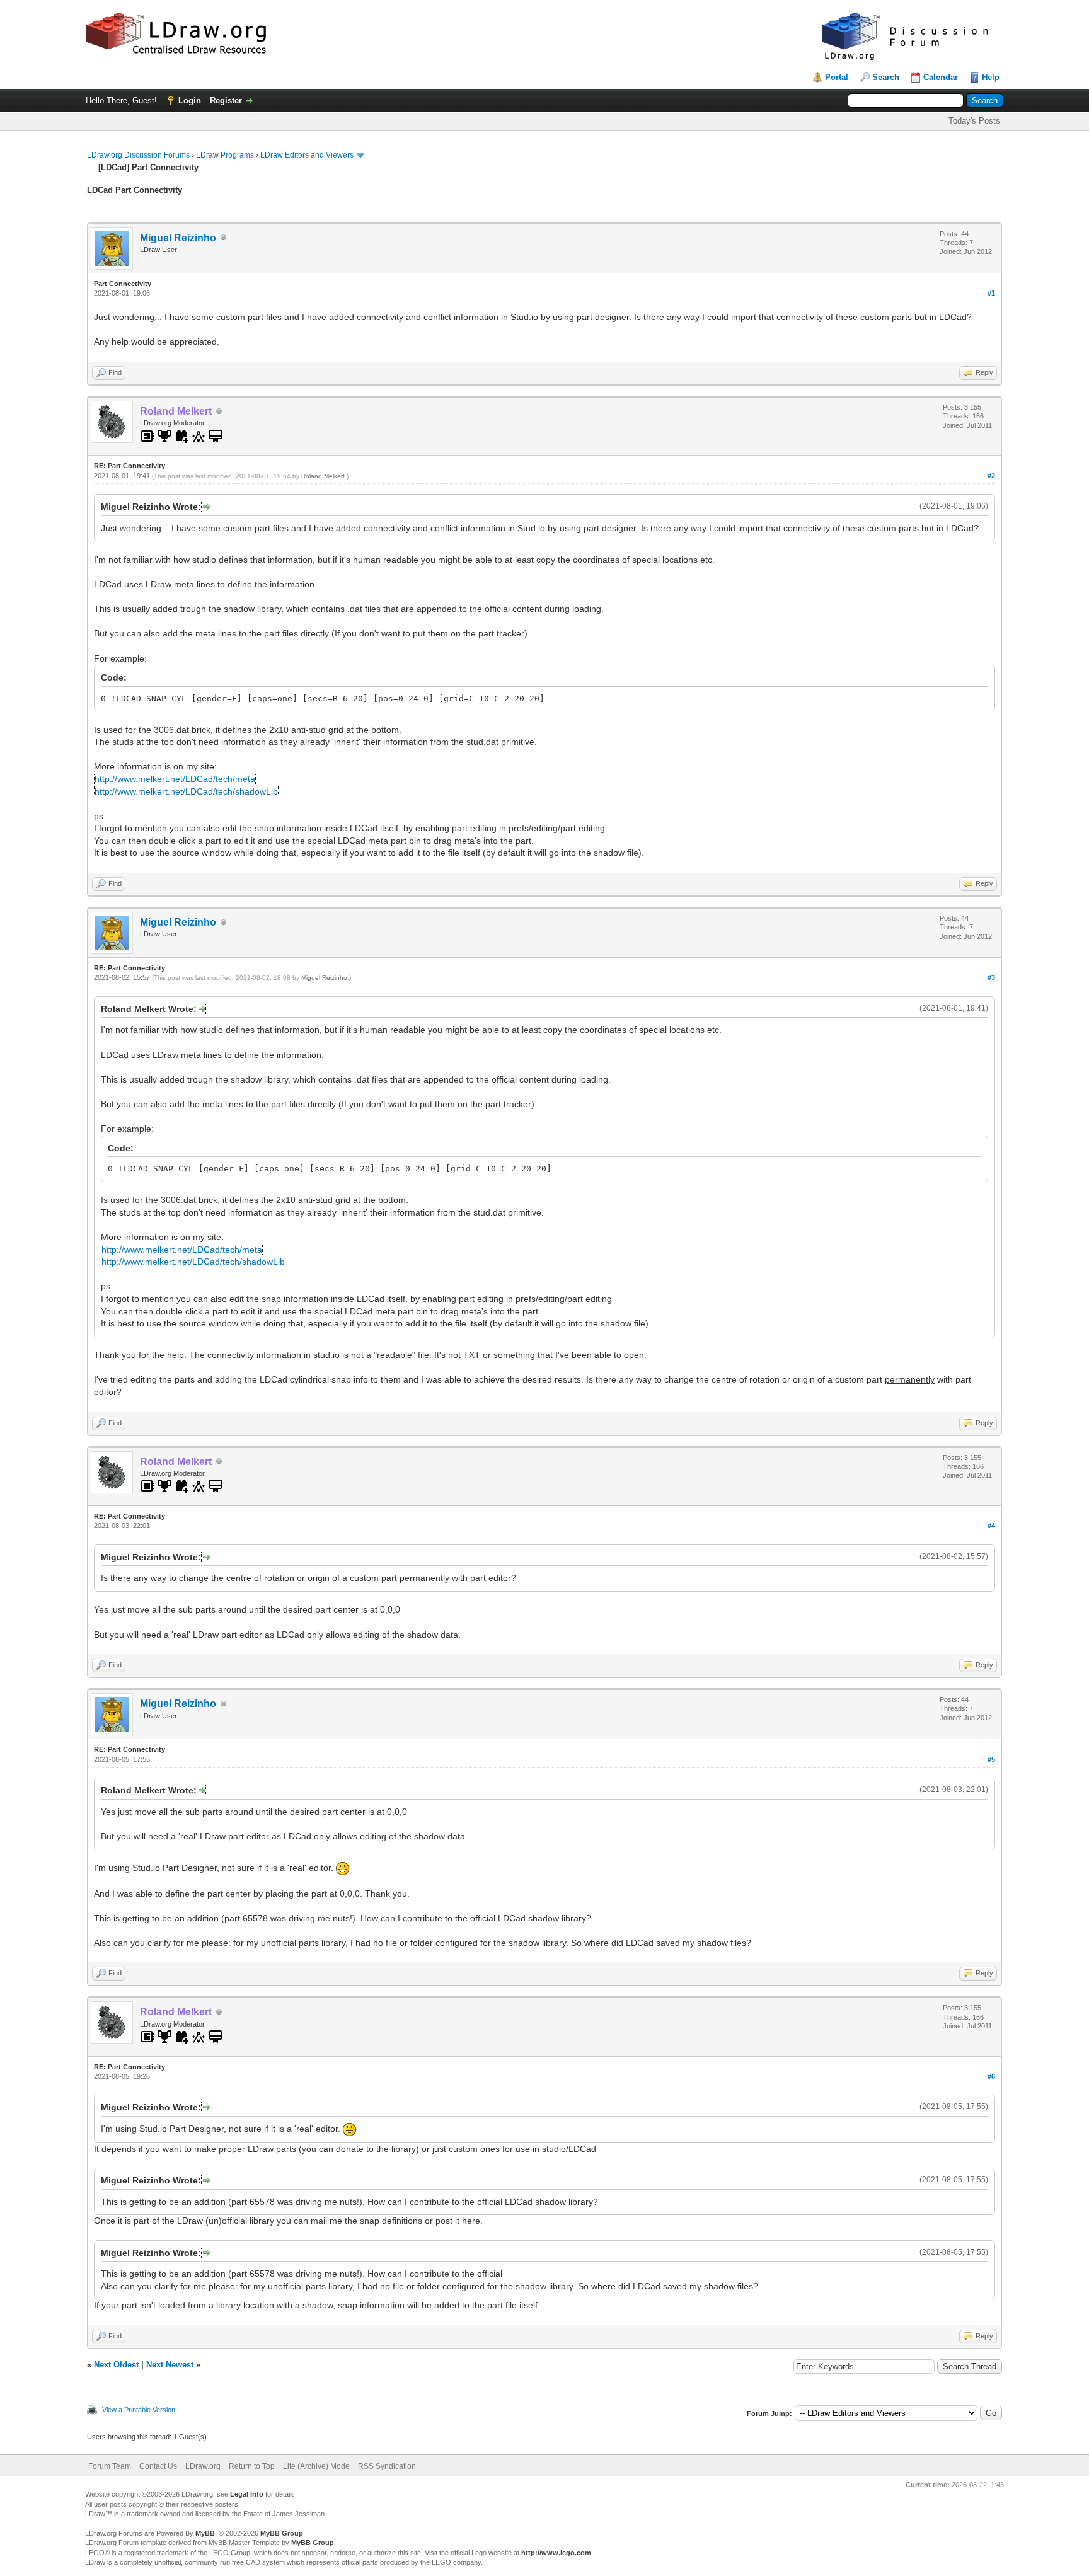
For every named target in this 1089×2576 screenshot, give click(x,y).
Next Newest (170, 2365)
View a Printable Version (139, 2410)
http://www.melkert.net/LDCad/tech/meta (175, 779)
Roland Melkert (323, 476)
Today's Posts (974, 121)
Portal (837, 77)
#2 (991, 476)
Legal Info (247, 2494)
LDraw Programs (225, 155)
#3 (991, 977)
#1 (991, 293)
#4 (991, 1526)
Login (190, 101)
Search (886, 77)
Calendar (941, 77)
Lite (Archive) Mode (316, 2466)
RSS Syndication (387, 2466)
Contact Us (158, 2466)
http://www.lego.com (556, 2553)
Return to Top (252, 2466)
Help (991, 77)
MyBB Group (282, 2533)
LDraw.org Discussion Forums (138, 155)
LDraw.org (203, 2466)
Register (226, 101)
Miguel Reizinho (178, 238)
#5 (991, 1759)
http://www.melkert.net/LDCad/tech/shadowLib (186, 791)
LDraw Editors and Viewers (307, 155)
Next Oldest (116, 2365)
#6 (991, 2076)
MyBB (205, 2533)
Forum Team (110, 2466)
